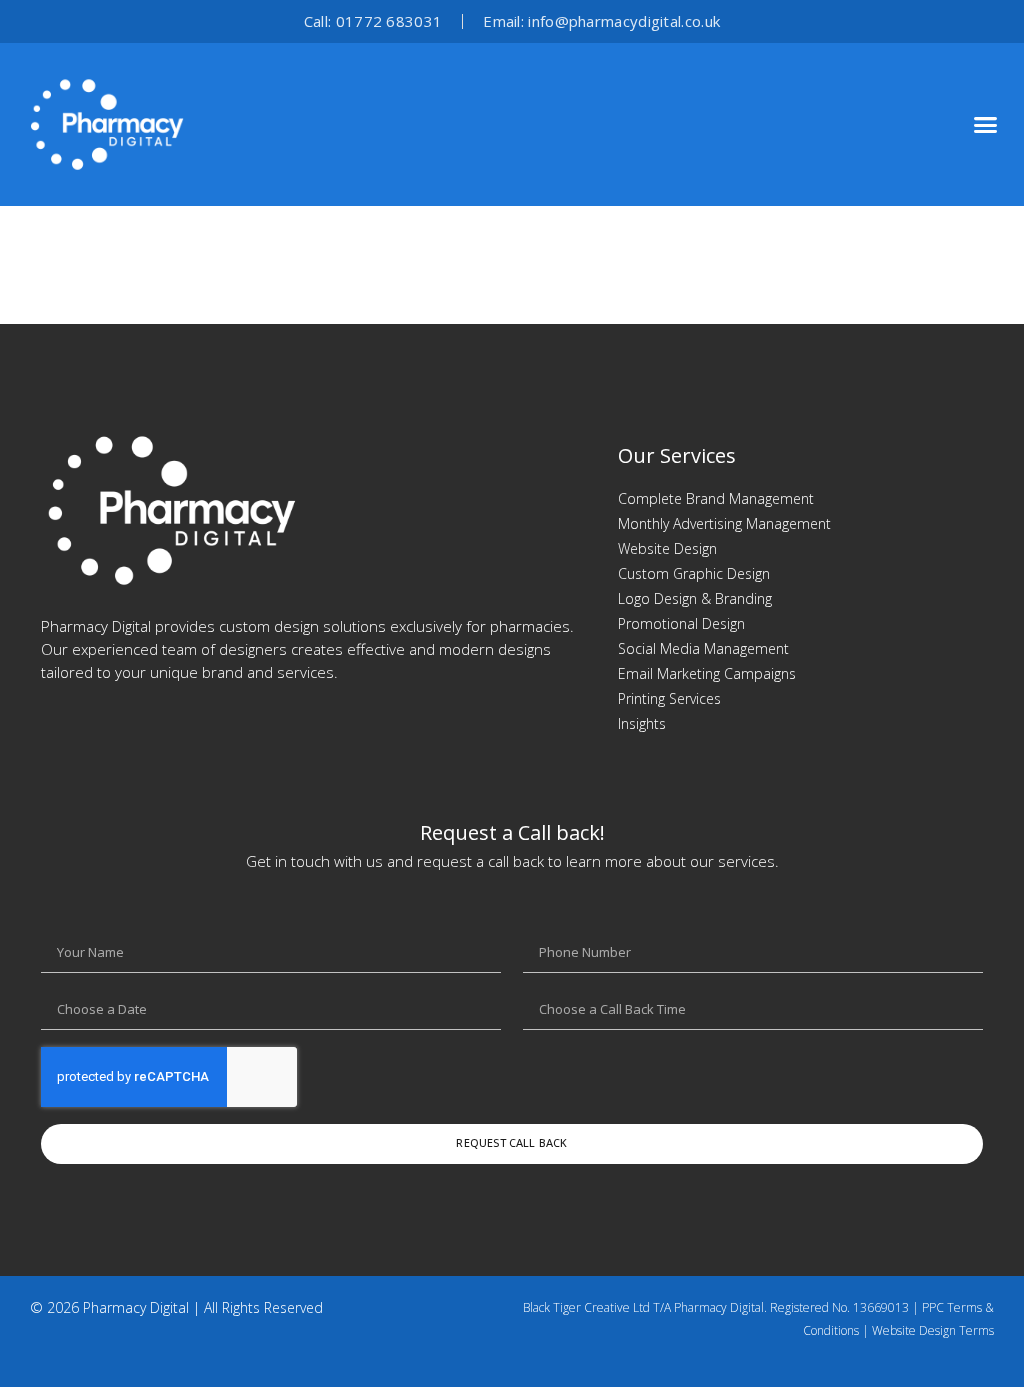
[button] (985, 125)
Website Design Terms (933, 1330)
